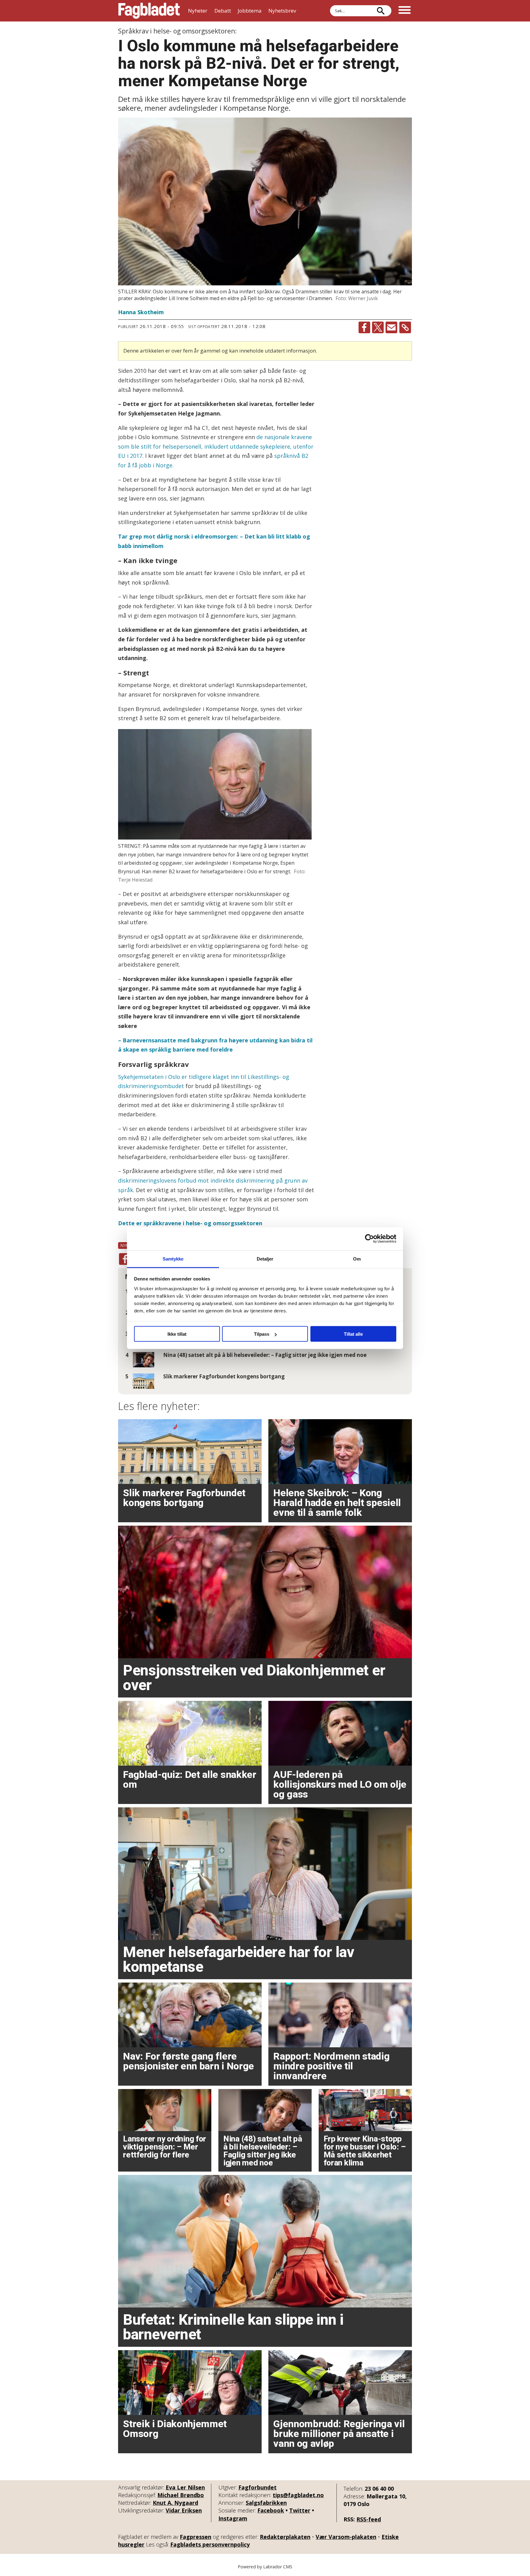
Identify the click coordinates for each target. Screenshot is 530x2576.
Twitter (300, 2510)
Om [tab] (357, 1259)
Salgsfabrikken (266, 2503)
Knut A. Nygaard (175, 2503)
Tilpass (262, 1334)
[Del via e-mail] (391, 327)
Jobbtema (250, 11)
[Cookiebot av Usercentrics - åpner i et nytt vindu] (369, 1239)
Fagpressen (196, 2537)
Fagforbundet (257, 2487)
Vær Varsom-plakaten (346, 2537)
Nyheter (198, 11)
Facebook (271, 2510)
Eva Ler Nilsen (185, 2487)
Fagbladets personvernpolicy (210, 2544)
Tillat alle (353, 1334)
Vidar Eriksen (184, 2510)
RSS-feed (369, 2519)
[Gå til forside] (149, 11)
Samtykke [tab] (173, 1259)
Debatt (223, 11)
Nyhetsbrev (282, 11)
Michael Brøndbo (181, 2495)
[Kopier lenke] (405, 327)
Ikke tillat (177, 1334)
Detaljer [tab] (265, 1259)
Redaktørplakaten (285, 2537)
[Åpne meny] (405, 11)
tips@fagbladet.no (298, 2495)
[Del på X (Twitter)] (378, 327)
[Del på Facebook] (364, 327)
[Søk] (381, 11)
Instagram (233, 2518)
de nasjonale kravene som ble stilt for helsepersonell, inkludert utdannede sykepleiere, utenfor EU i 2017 (216, 446)
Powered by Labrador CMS (265, 2567)
